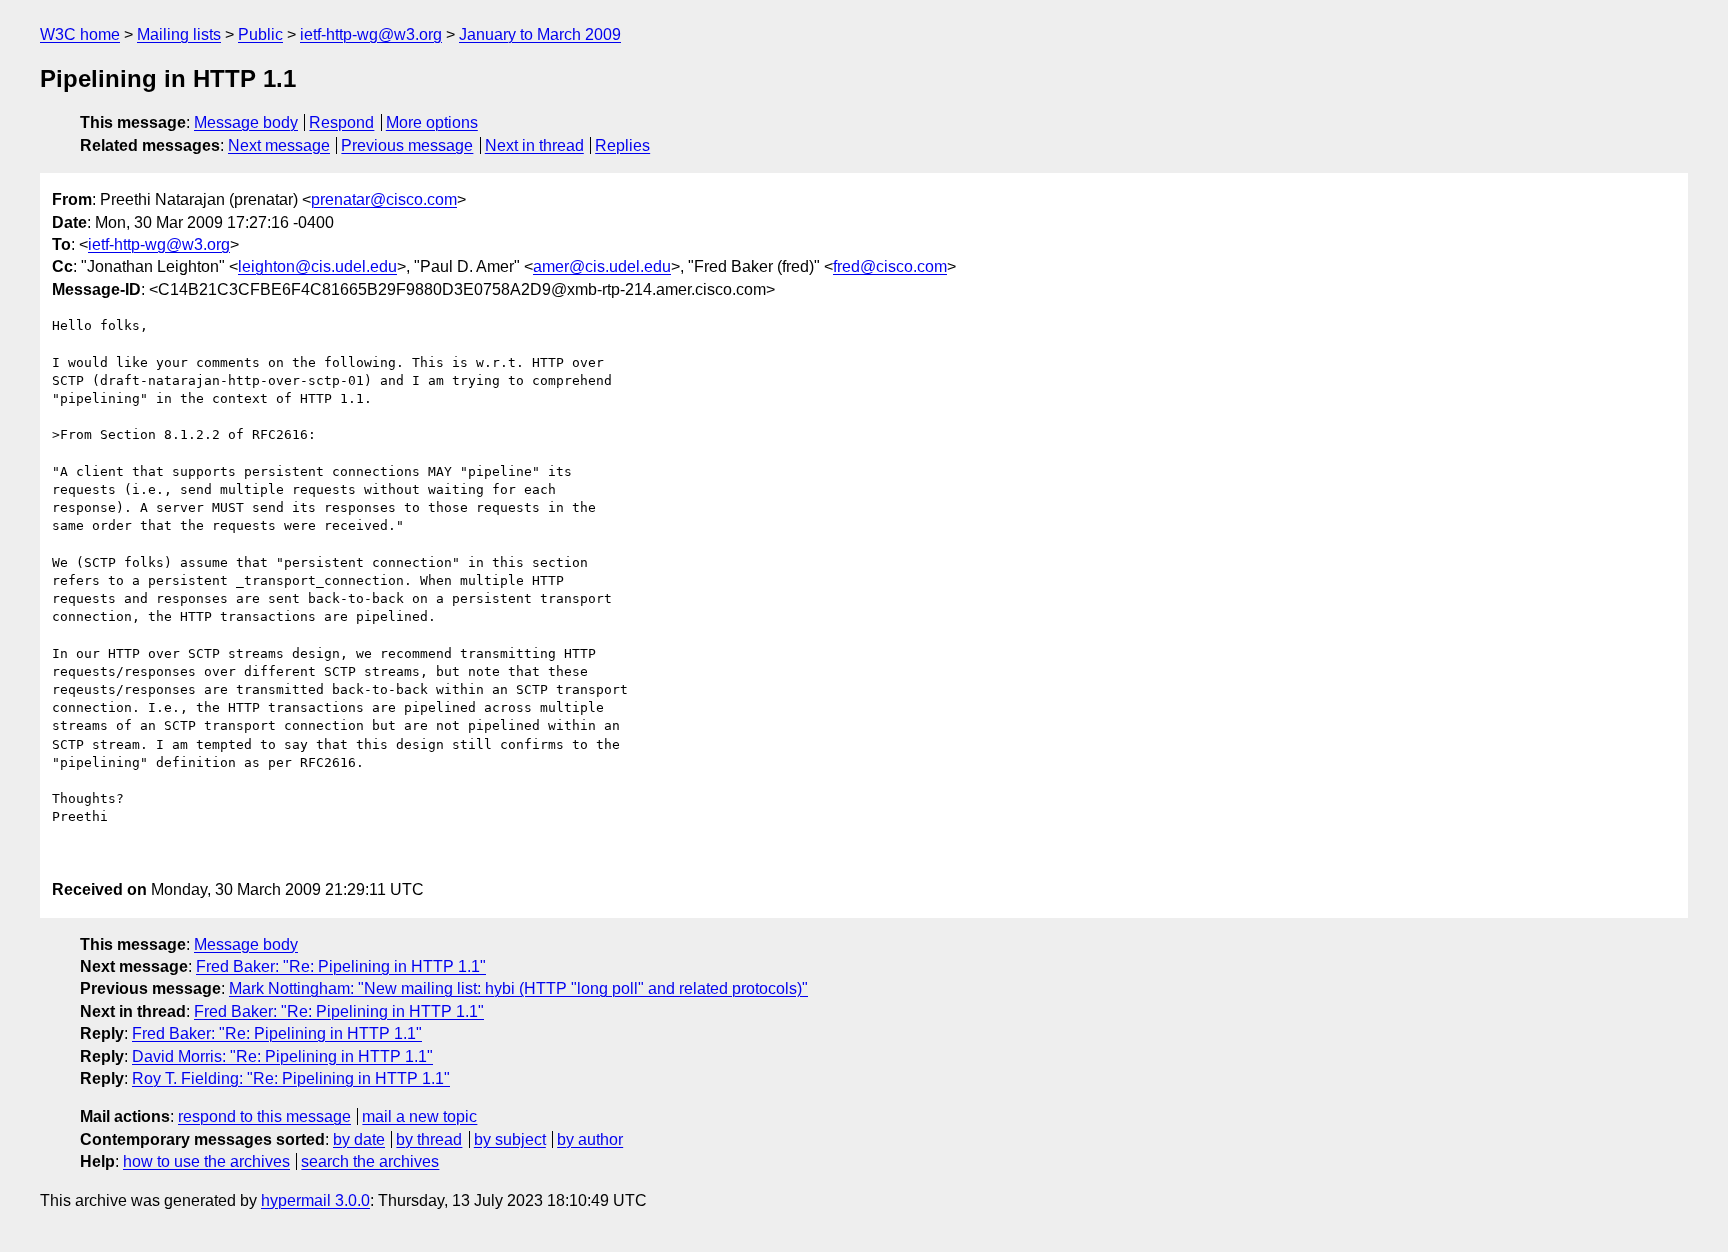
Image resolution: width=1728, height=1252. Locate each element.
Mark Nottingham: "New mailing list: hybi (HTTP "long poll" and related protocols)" (518, 988)
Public (260, 34)
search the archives (370, 1161)
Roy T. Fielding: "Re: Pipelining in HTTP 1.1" (291, 1078)
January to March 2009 (540, 34)
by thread (429, 1139)
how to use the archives (206, 1161)
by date (359, 1139)
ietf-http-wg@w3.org (371, 34)
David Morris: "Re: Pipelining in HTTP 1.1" (282, 1056)
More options (432, 122)
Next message (279, 145)
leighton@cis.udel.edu (317, 266)
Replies (622, 145)
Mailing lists (179, 34)
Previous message (407, 145)
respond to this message (264, 1116)
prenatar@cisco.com (384, 199)
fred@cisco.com (890, 266)
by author (590, 1139)
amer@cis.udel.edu (602, 266)
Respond (341, 122)
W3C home (80, 34)
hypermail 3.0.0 (315, 1200)
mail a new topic (419, 1116)
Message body (246, 122)
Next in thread (534, 145)
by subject (510, 1139)
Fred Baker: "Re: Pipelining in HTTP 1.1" (341, 966)
